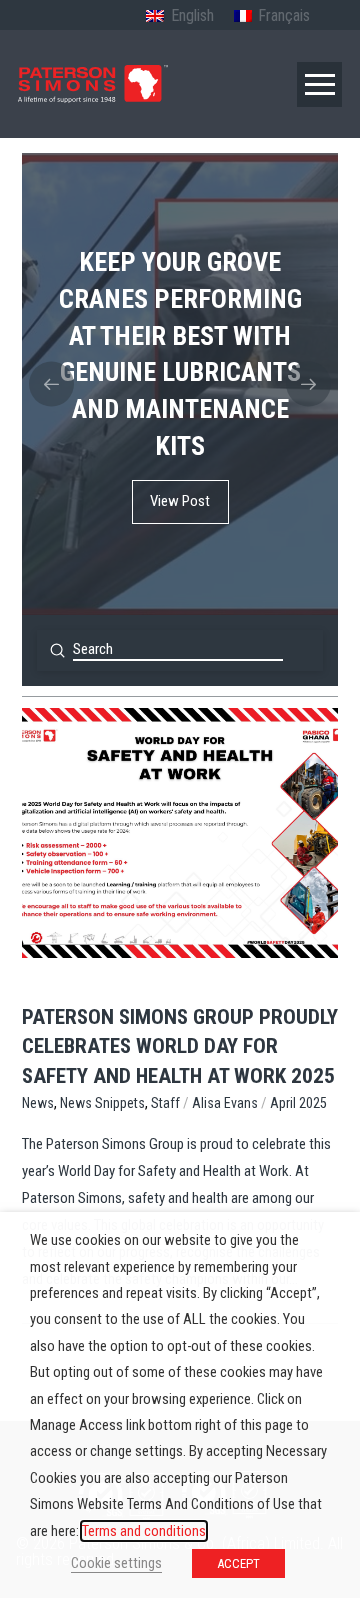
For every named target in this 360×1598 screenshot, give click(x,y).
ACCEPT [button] (238, 1563)
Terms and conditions (144, 1531)
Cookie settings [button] (116, 1563)
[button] (319, 84)
